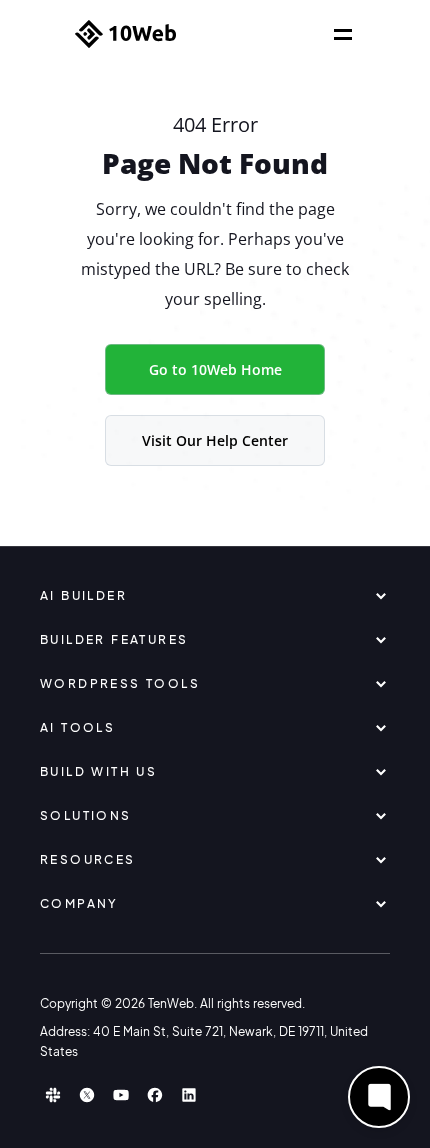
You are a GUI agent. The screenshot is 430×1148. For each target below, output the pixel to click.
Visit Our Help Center (215, 440)
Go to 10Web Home (215, 369)
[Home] (125, 34)
